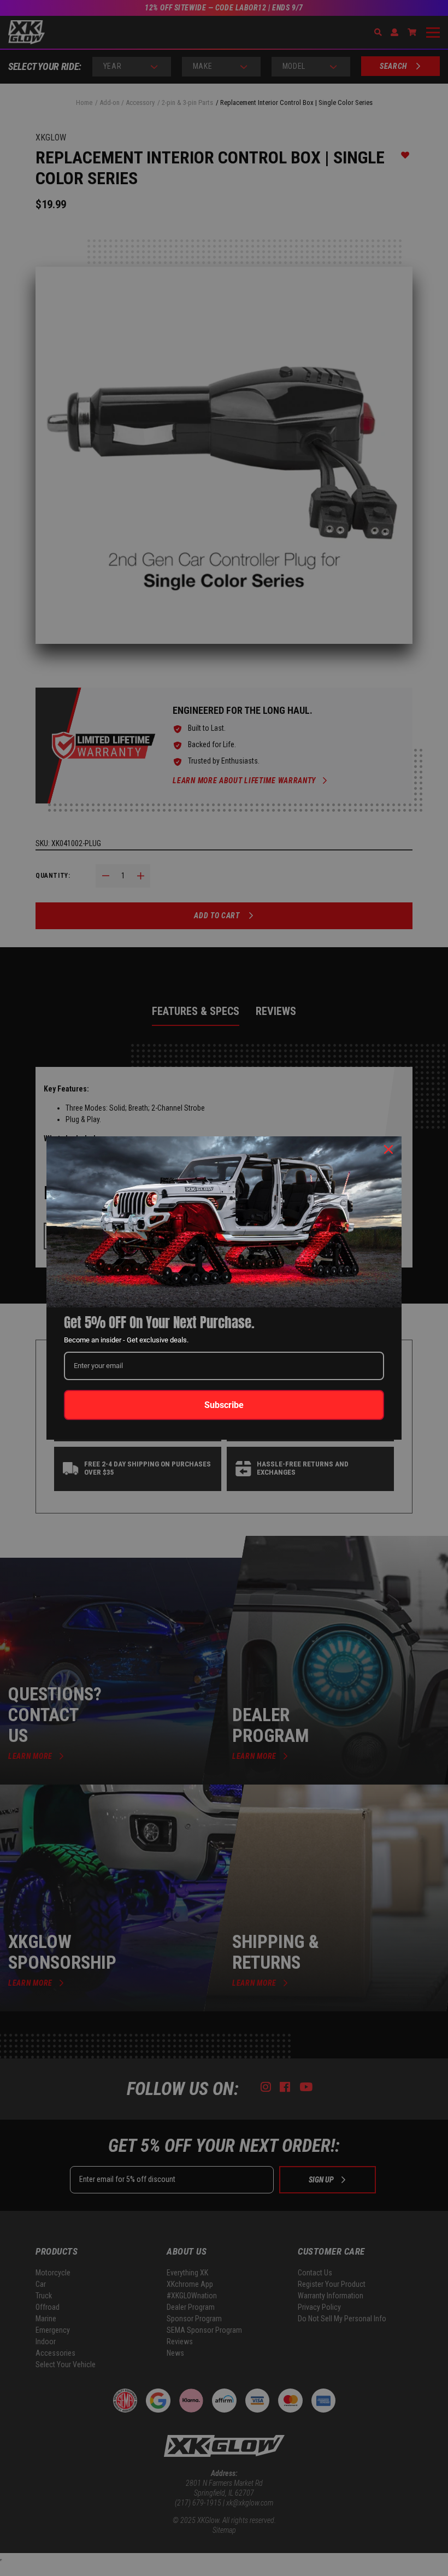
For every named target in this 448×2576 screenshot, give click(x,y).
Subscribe (224, 1405)
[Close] (388, 1149)
